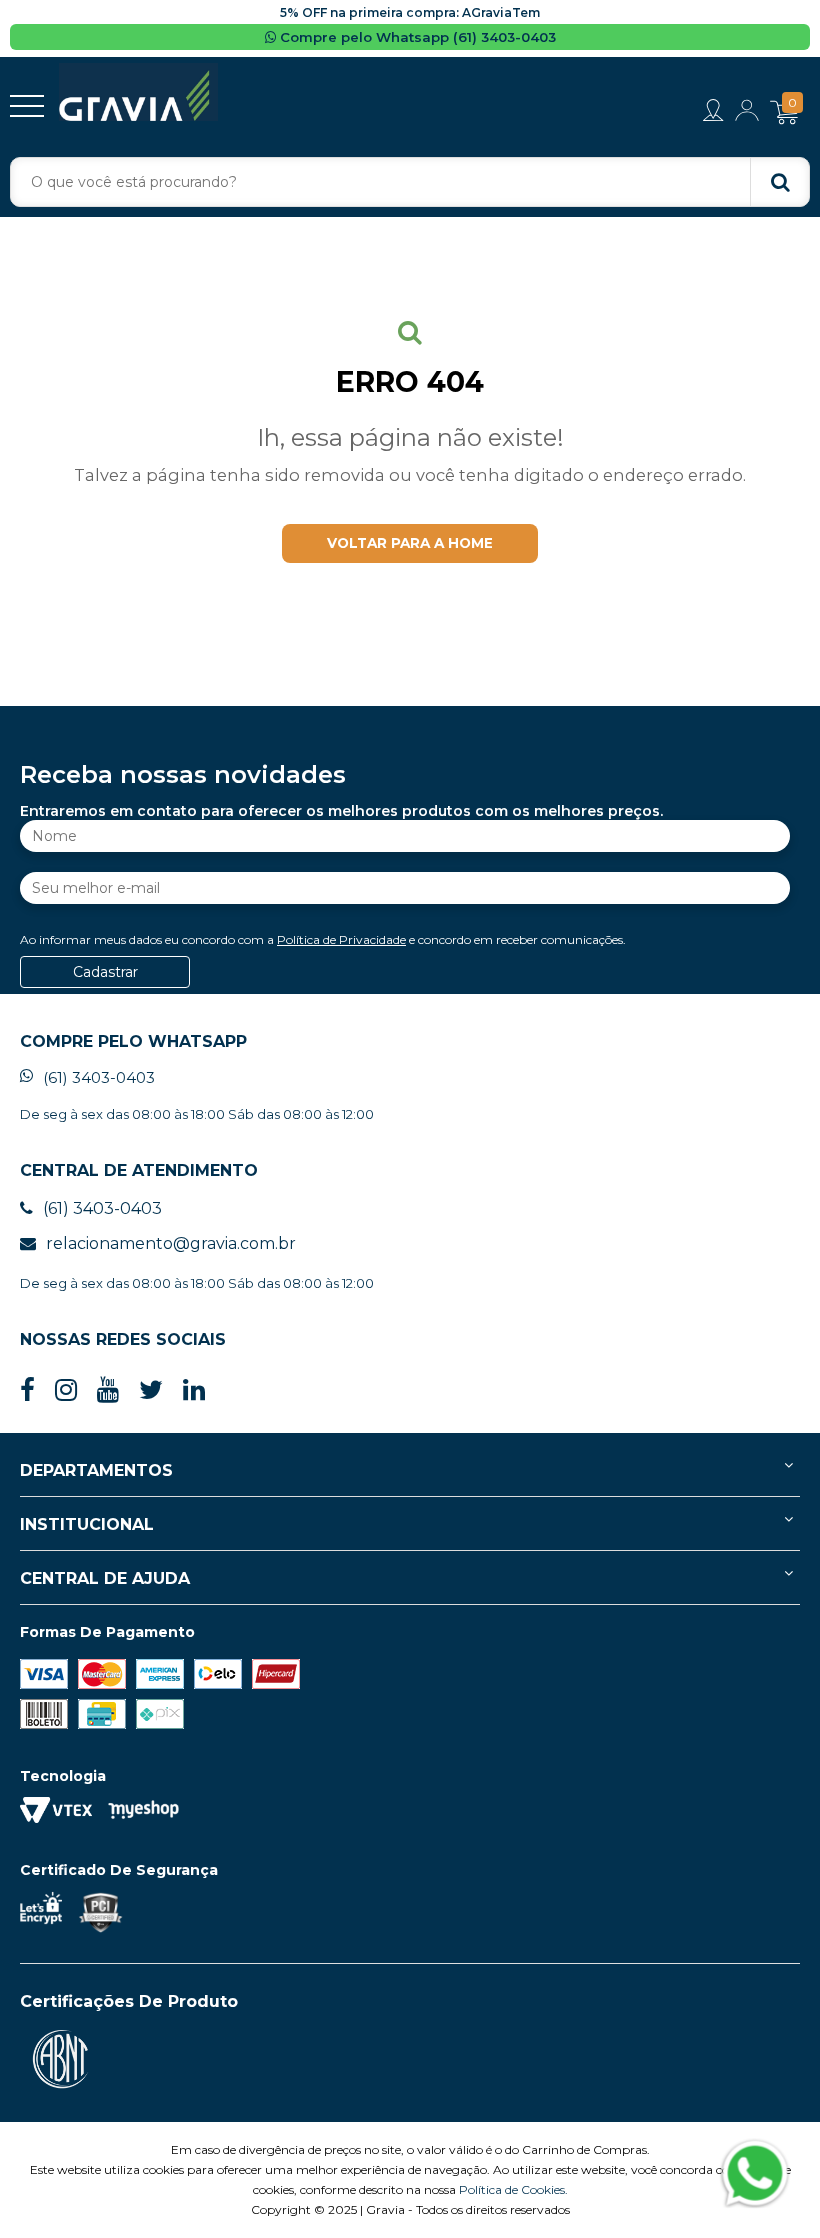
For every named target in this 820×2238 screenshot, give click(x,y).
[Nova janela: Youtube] (108, 1390)
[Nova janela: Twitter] (151, 1390)
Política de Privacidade (341, 939)
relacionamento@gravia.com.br (171, 1243)
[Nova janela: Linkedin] (194, 1390)
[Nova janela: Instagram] (66, 1390)
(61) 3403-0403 (99, 1077)
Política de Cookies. (513, 2189)
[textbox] (410, 182)
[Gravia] (138, 92)
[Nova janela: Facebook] (27, 1390)
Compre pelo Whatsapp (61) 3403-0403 (416, 37)
